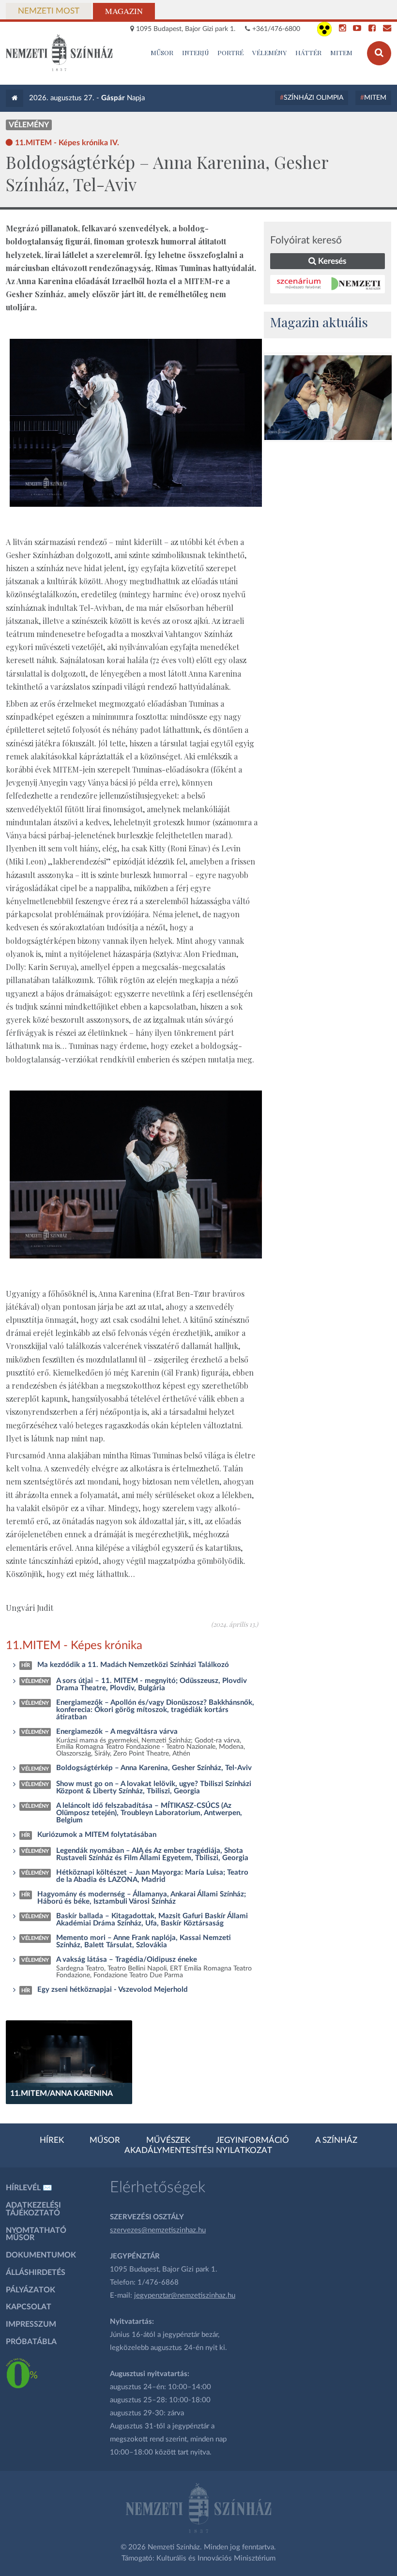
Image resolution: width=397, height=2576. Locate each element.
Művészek (168, 2140)
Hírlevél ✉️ (29, 2188)
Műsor (105, 2140)
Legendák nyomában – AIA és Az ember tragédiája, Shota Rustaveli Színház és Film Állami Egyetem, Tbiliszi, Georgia (152, 1854)
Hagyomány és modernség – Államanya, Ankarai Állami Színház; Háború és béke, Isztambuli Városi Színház (142, 1898)
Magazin (124, 11)
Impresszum (31, 2324)
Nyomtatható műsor (36, 2234)
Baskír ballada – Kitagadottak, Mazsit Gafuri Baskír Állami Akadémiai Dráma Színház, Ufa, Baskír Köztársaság (152, 1920)
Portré (230, 52)
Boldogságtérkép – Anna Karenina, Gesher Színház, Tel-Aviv (154, 1768)
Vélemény (269, 52)
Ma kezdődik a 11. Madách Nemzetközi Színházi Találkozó (133, 1665)
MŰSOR (162, 52)
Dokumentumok (41, 2255)
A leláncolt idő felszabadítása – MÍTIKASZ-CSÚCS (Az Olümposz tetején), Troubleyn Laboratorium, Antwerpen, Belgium (149, 1813)
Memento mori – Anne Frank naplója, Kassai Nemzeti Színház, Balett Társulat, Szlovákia (144, 1941)
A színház (336, 2140)
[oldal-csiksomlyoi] (328, 398)
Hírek (52, 2140)
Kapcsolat (29, 2307)
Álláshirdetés (36, 2273)
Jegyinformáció (252, 2140)
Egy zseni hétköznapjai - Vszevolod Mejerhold (113, 1990)
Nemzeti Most (49, 11)
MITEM (341, 52)
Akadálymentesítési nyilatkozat (198, 2151)
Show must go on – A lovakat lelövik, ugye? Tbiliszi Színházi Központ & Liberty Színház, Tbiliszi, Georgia (154, 1788)
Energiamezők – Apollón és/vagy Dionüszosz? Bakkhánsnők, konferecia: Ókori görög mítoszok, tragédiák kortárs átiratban (155, 1710)
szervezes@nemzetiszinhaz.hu (158, 2230)
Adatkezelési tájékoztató (33, 2209)
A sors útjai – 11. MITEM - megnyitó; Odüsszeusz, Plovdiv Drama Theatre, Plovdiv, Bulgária (152, 1684)
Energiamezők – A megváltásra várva (117, 1732)
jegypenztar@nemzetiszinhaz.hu (185, 2296)
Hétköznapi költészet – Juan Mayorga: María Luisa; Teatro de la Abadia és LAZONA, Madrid (152, 1876)
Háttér (308, 52)
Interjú (196, 52)
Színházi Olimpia (313, 98)
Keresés (331, 261)
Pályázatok (31, 2290)
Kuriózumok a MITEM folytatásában (97, 1835)
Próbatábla (31, 2342)
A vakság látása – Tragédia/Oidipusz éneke (127, 1960)
